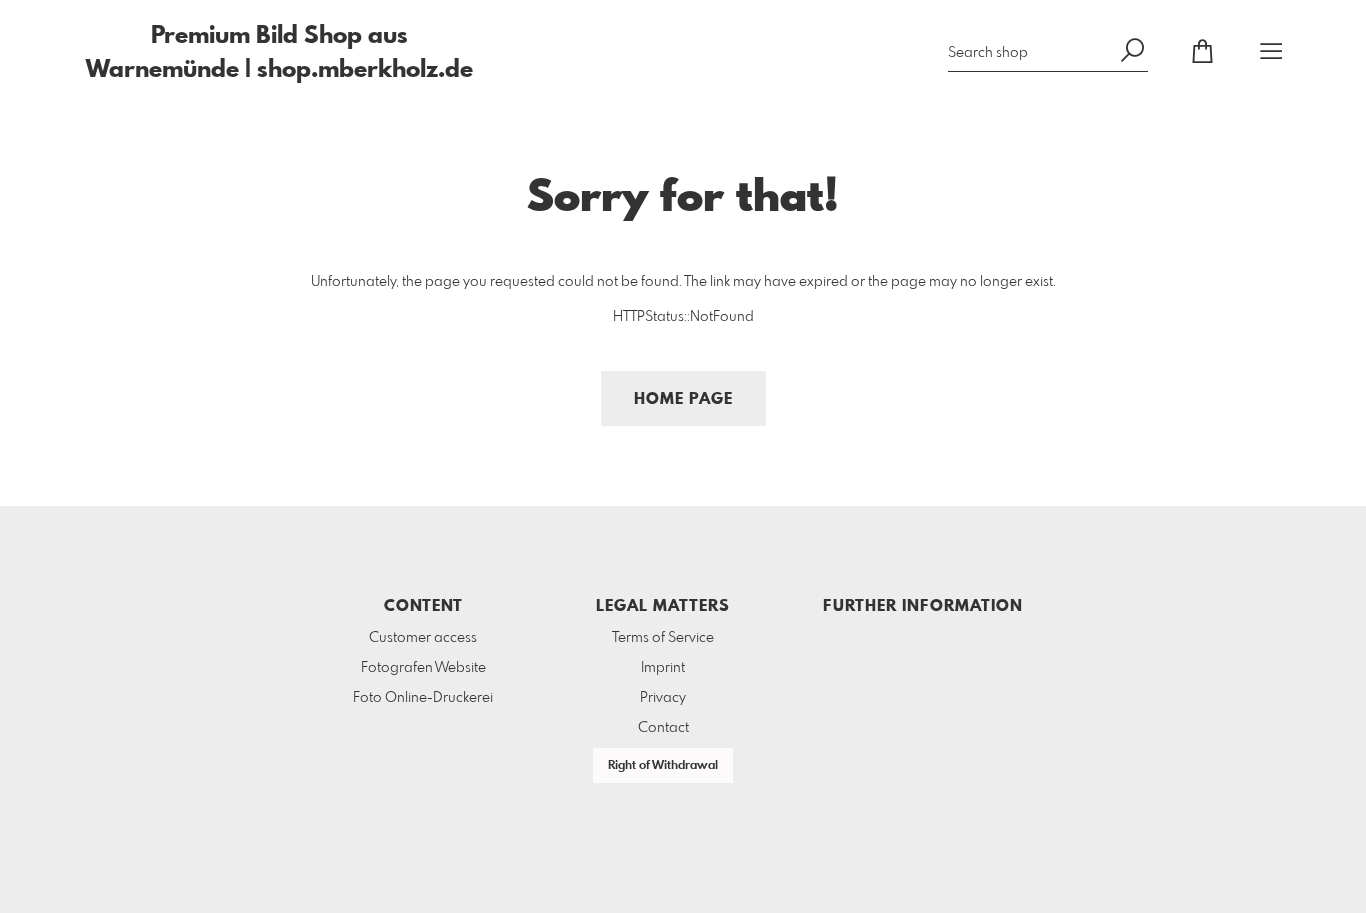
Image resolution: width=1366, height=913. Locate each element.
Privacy (663, 698)
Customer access (423, 638)
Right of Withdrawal (663, 766)
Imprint (663, 668)
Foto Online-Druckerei (423, 698)
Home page (683, 399)
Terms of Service (663, 638)
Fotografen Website (423, 668)
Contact (663, 728)
